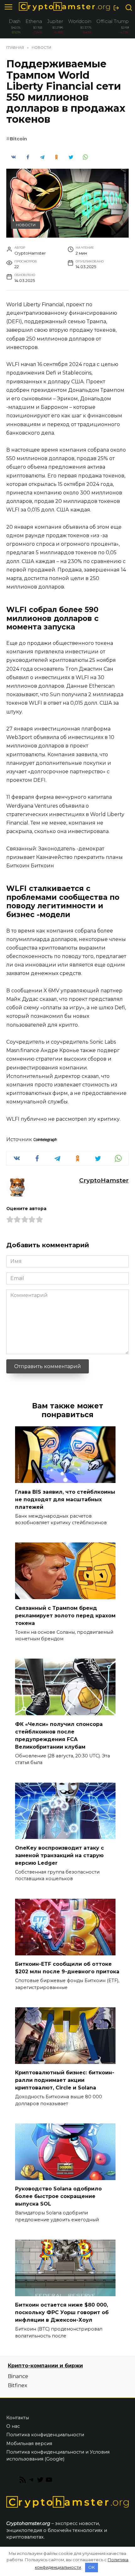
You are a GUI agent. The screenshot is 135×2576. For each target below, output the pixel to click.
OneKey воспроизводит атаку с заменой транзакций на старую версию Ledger (59, 1855)
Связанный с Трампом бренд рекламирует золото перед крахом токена (65, 1615)
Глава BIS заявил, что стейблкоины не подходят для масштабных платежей (65, 1499)
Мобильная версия (29, 2444)
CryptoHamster (104, 1180)
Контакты (18, 2418)
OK (92, 2567)
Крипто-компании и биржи (45, 2366)
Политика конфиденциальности (45, 2435)
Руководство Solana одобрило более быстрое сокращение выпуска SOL (58, 2196)
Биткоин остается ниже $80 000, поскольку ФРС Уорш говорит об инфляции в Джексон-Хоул (62, 2312)
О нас (13, 2426)
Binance (18, 2376)
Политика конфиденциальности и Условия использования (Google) (58, 2455)
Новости (26, 225)
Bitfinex (18, 2385)
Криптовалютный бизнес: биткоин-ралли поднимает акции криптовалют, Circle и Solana (65, 2080)
